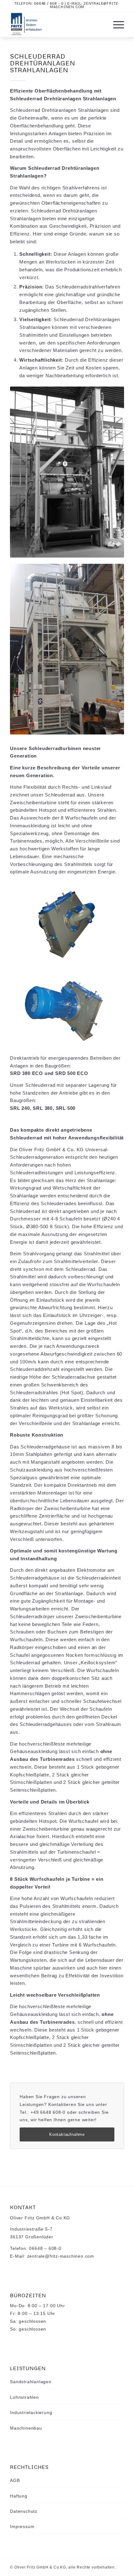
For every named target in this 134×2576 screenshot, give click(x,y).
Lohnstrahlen (24, 2397)
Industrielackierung (31, 2412)
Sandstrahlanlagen (31, 2382)
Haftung (19, 2496)
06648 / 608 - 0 (49, 3)
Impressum (22, 2526)
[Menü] (115, 24)
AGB (15, 2480)
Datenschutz (24, 2511)
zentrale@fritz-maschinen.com (85, 5)
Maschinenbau (26, 2428)
